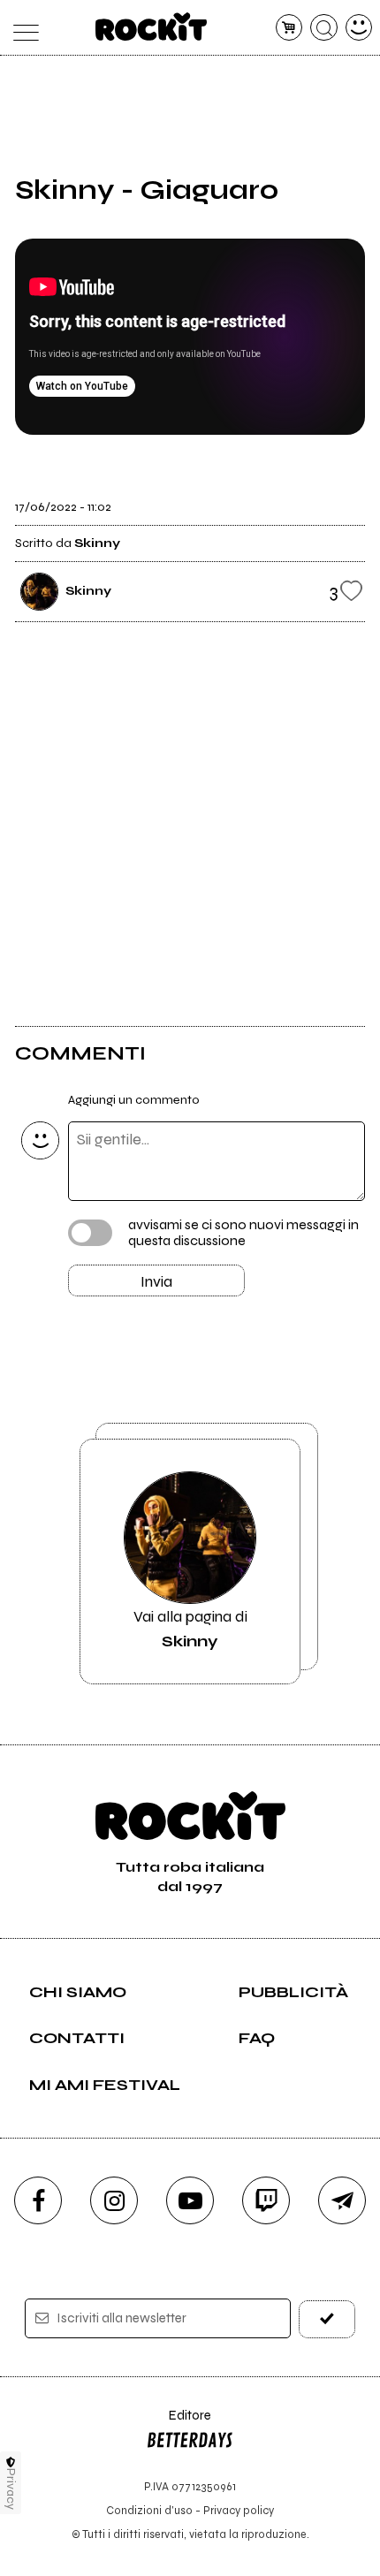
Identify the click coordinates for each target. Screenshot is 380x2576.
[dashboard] (359, 28)
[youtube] (190, 2200)
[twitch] (266, 2200)
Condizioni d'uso (149, 2510)
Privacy (11, 2489)
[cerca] (324, 28)
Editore (179, 2424)
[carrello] (289, 28)
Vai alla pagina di (190, 1629)
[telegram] (342, 2200)
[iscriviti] (327, 2319)
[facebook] (38, 2200)
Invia (156, 1281)
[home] (152, 27)
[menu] (22, 28)
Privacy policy (239, 2510)
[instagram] (114, 2200)
